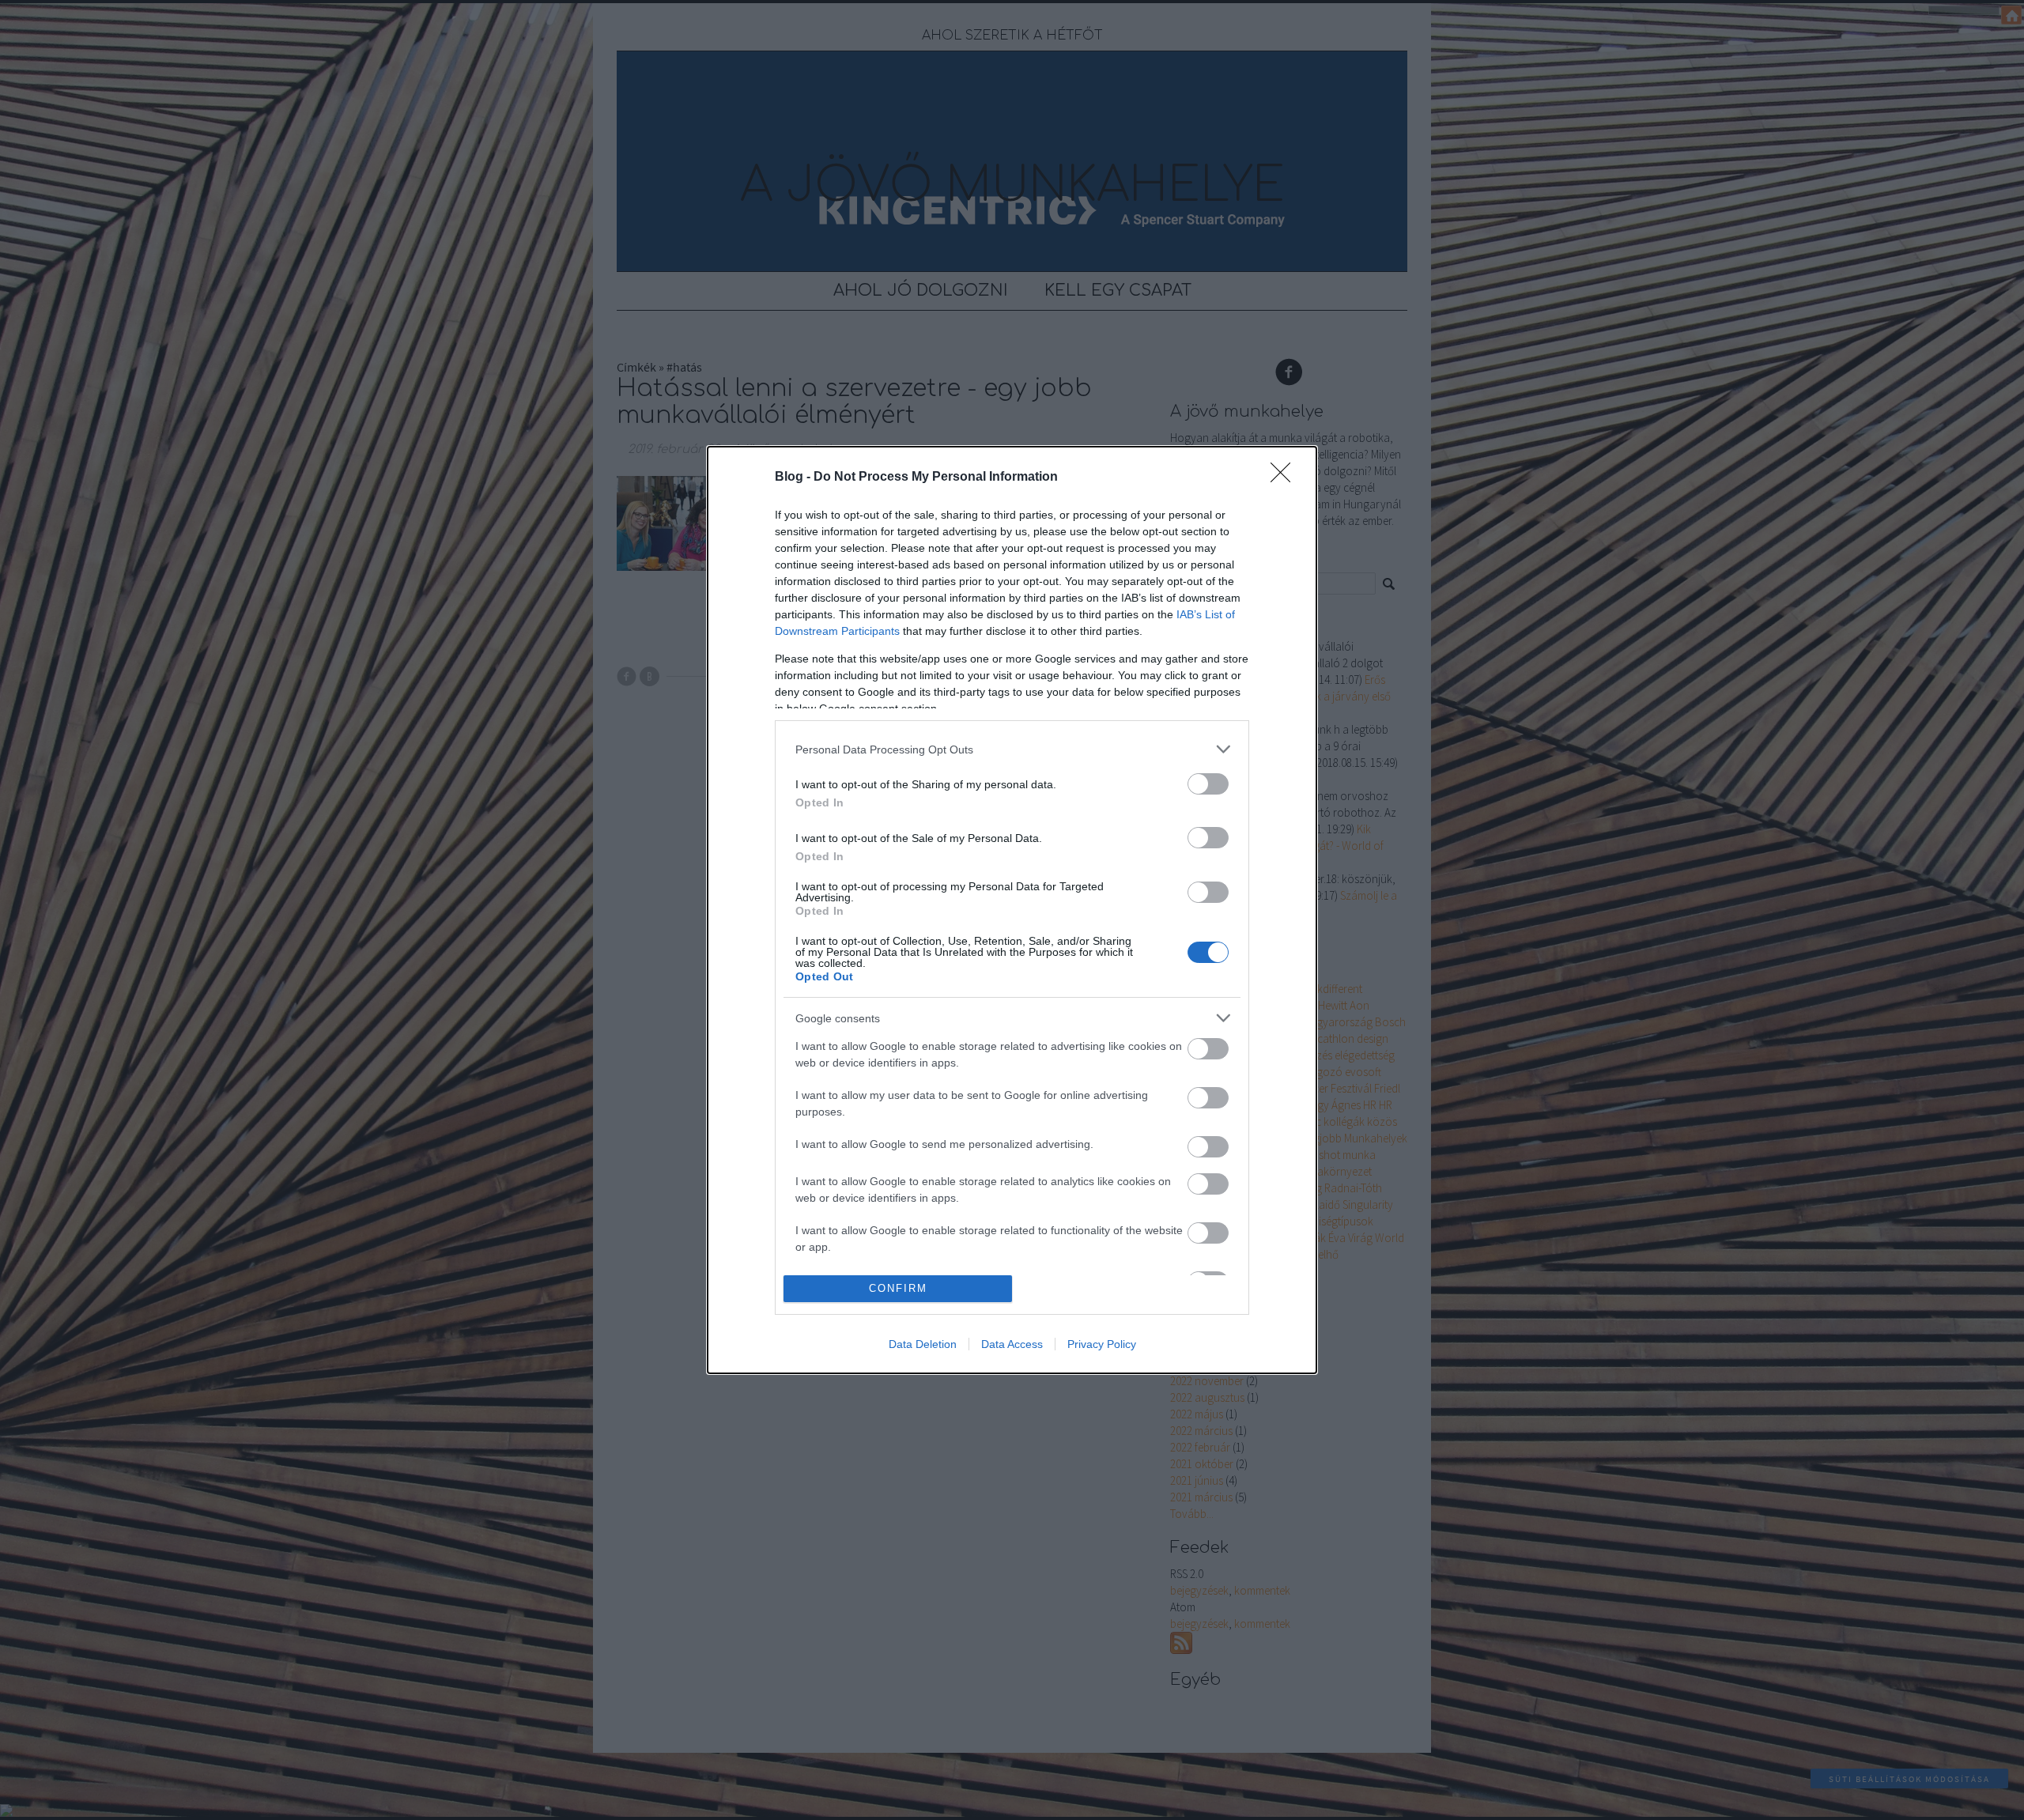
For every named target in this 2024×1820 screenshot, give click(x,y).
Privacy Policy (1102, 1344)
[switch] (1208, 784)
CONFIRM (898, 1288)
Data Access (1012, 1344)
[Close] (1286, 478)
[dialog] (1012, 910)
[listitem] (1012, 749)
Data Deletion (923, 1344)
